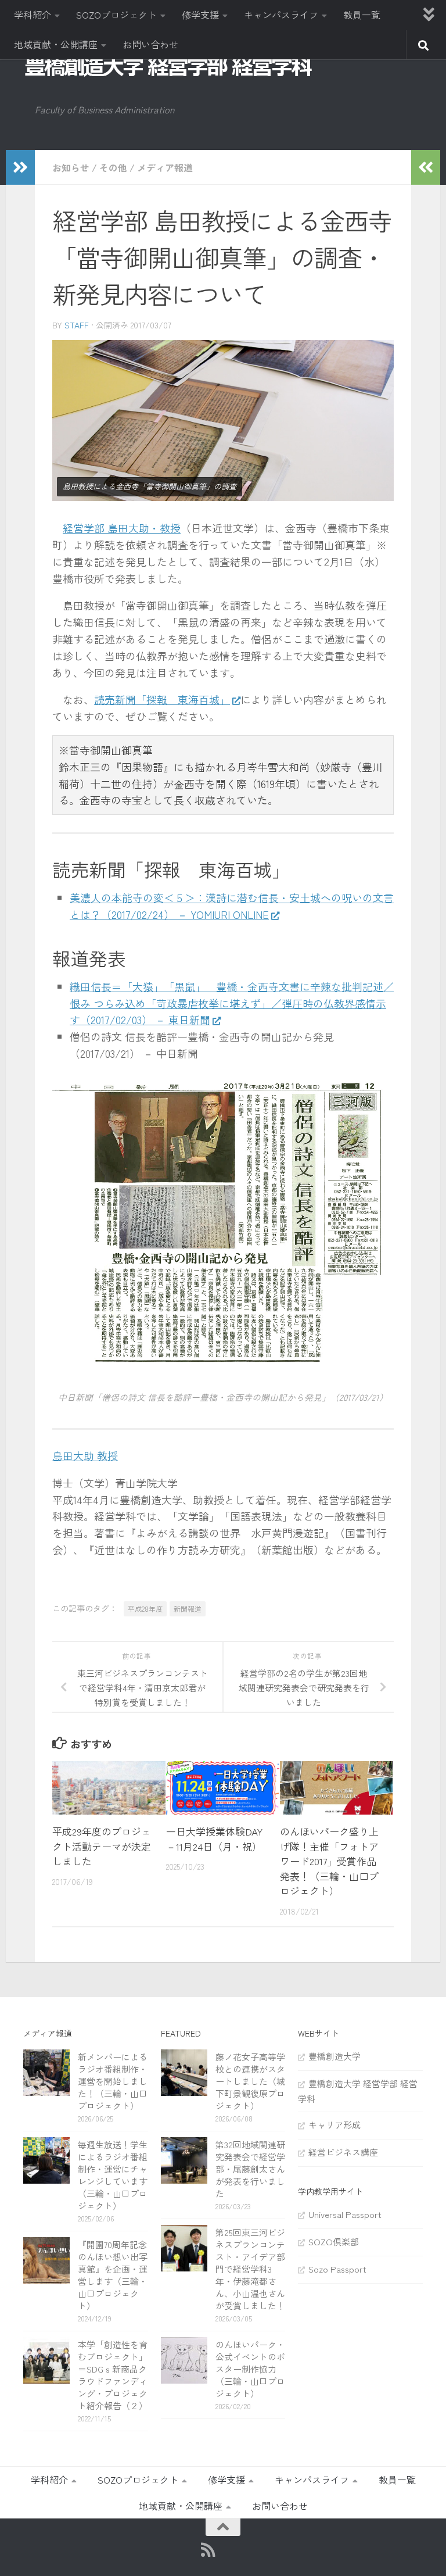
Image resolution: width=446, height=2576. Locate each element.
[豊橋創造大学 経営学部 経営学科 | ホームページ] (168, 66)
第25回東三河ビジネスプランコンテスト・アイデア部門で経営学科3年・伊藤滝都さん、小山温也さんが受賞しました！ (250, 2269)
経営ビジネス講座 (343, 2152)
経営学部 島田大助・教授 (122, 528)
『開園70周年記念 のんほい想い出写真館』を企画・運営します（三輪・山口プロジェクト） (117, 2275)
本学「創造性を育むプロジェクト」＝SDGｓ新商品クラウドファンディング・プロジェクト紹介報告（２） (113, 2375)
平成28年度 (145, 1609)
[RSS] (208, 2550)
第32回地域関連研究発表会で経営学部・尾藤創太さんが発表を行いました (250, 2169)
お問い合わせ (150, 44)
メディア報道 (165, 167)
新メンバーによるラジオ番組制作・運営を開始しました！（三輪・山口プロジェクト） (113, 2081)
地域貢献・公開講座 (56, 44)
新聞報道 (188, 1609)
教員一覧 (362, 15)
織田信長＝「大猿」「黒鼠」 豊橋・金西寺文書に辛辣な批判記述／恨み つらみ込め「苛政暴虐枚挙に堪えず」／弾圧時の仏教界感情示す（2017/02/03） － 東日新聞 (232, 1003)
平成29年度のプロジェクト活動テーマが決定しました (102, 1846)
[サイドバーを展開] (20, 167)
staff (77, 325)
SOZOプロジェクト (116, 15)
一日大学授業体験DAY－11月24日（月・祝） (214, 1839)
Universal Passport (345, 2214)
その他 (113, 167)
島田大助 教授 (85, 1455)
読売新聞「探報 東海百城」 (162, 699)
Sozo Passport (337, 2269)
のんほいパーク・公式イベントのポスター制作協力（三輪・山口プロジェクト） (250, 2369)
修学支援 (200, 15)
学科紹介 (33, 15)
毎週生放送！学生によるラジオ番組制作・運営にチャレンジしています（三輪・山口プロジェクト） (113, 2175)
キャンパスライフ (281, 15)
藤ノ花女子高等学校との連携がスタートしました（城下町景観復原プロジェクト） (250, 2081)
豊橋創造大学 (334, 2056)
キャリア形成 (334, 2125)
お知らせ (71, 167)
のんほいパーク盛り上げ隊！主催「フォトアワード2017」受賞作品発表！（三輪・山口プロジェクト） (329, 1861)
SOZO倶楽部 (334, 2242)
